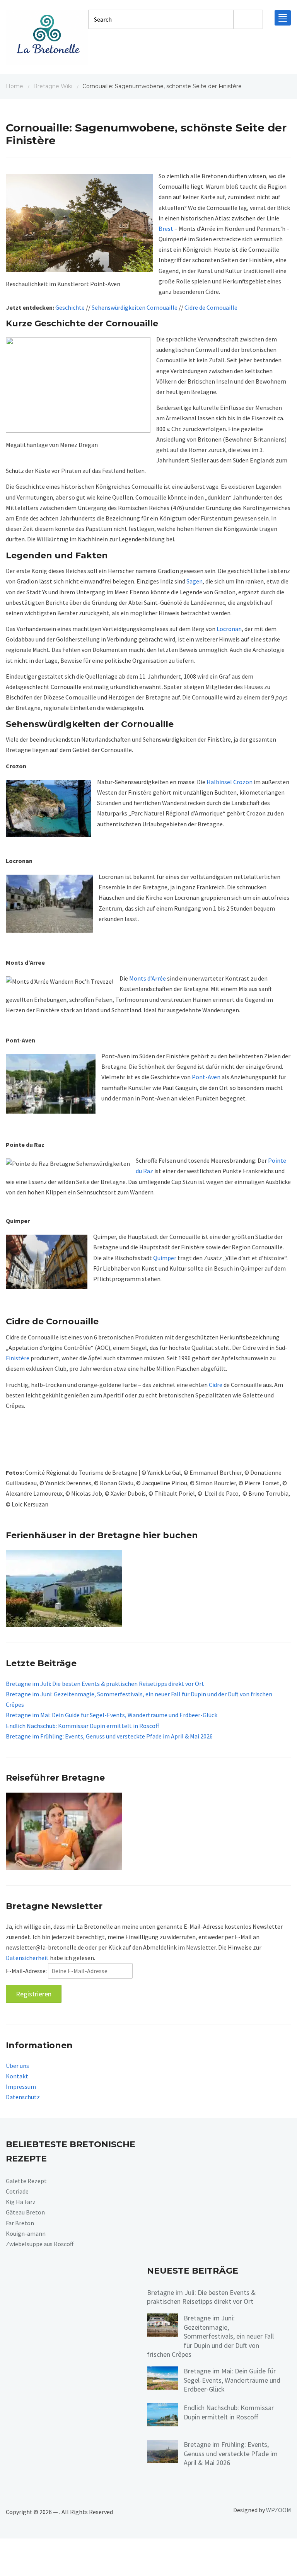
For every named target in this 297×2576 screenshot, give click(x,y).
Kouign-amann (26, 2233)
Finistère (18, 1358)
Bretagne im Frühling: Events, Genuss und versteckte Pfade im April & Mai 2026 (109, 1736)
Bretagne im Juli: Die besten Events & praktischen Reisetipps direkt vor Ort (105, 1684)
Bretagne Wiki (53, 86)
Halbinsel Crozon (230, 782)
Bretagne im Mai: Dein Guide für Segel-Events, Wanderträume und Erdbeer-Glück (112, 1715)
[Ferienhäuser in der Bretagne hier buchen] (64, 1588)
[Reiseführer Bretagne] (64, 1830)
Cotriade (17, 2191)
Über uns (17, 2066)
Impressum (21, 2086)
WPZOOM (279, 2510)
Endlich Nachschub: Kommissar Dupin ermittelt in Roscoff (82, 1725)
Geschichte (70, 307)
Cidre (216, 1385)
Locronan (229, 629)
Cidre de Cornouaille (211, 307)
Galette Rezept (26, 2181)
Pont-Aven (206, 1077)
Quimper (165, 1258)
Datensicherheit (27, 1958)
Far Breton (20, 2223)
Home (15, 86)
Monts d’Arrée (148, 978)
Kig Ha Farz (21, 2202)
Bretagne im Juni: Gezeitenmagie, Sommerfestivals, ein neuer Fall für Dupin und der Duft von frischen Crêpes (210, 2336)
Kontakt (17, 2076)
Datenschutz (23, 2097)
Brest (166, 229)
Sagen (195, 581)
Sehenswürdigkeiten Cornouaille (135, 307)
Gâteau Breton (25, 2213)
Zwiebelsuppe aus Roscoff (40, 2244)
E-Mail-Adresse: (27, 1971)
